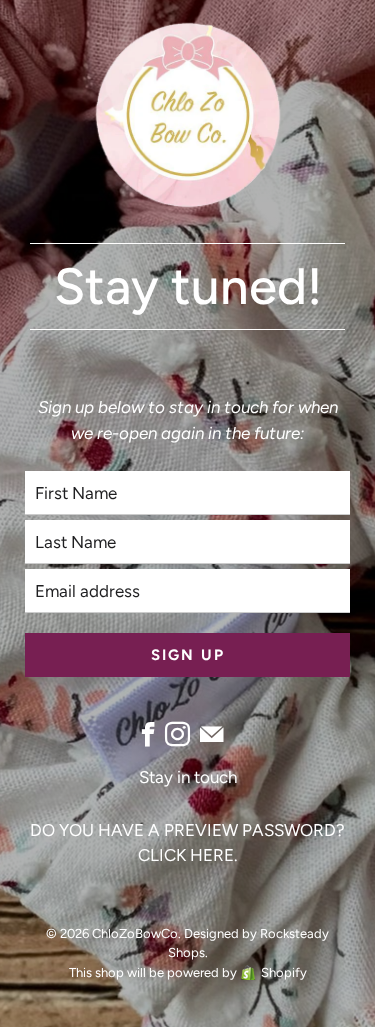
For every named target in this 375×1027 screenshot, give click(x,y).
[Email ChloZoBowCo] (211, 734)
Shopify (284, 972)
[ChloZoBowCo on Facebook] (148, 734)
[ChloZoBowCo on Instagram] (177, 734)
